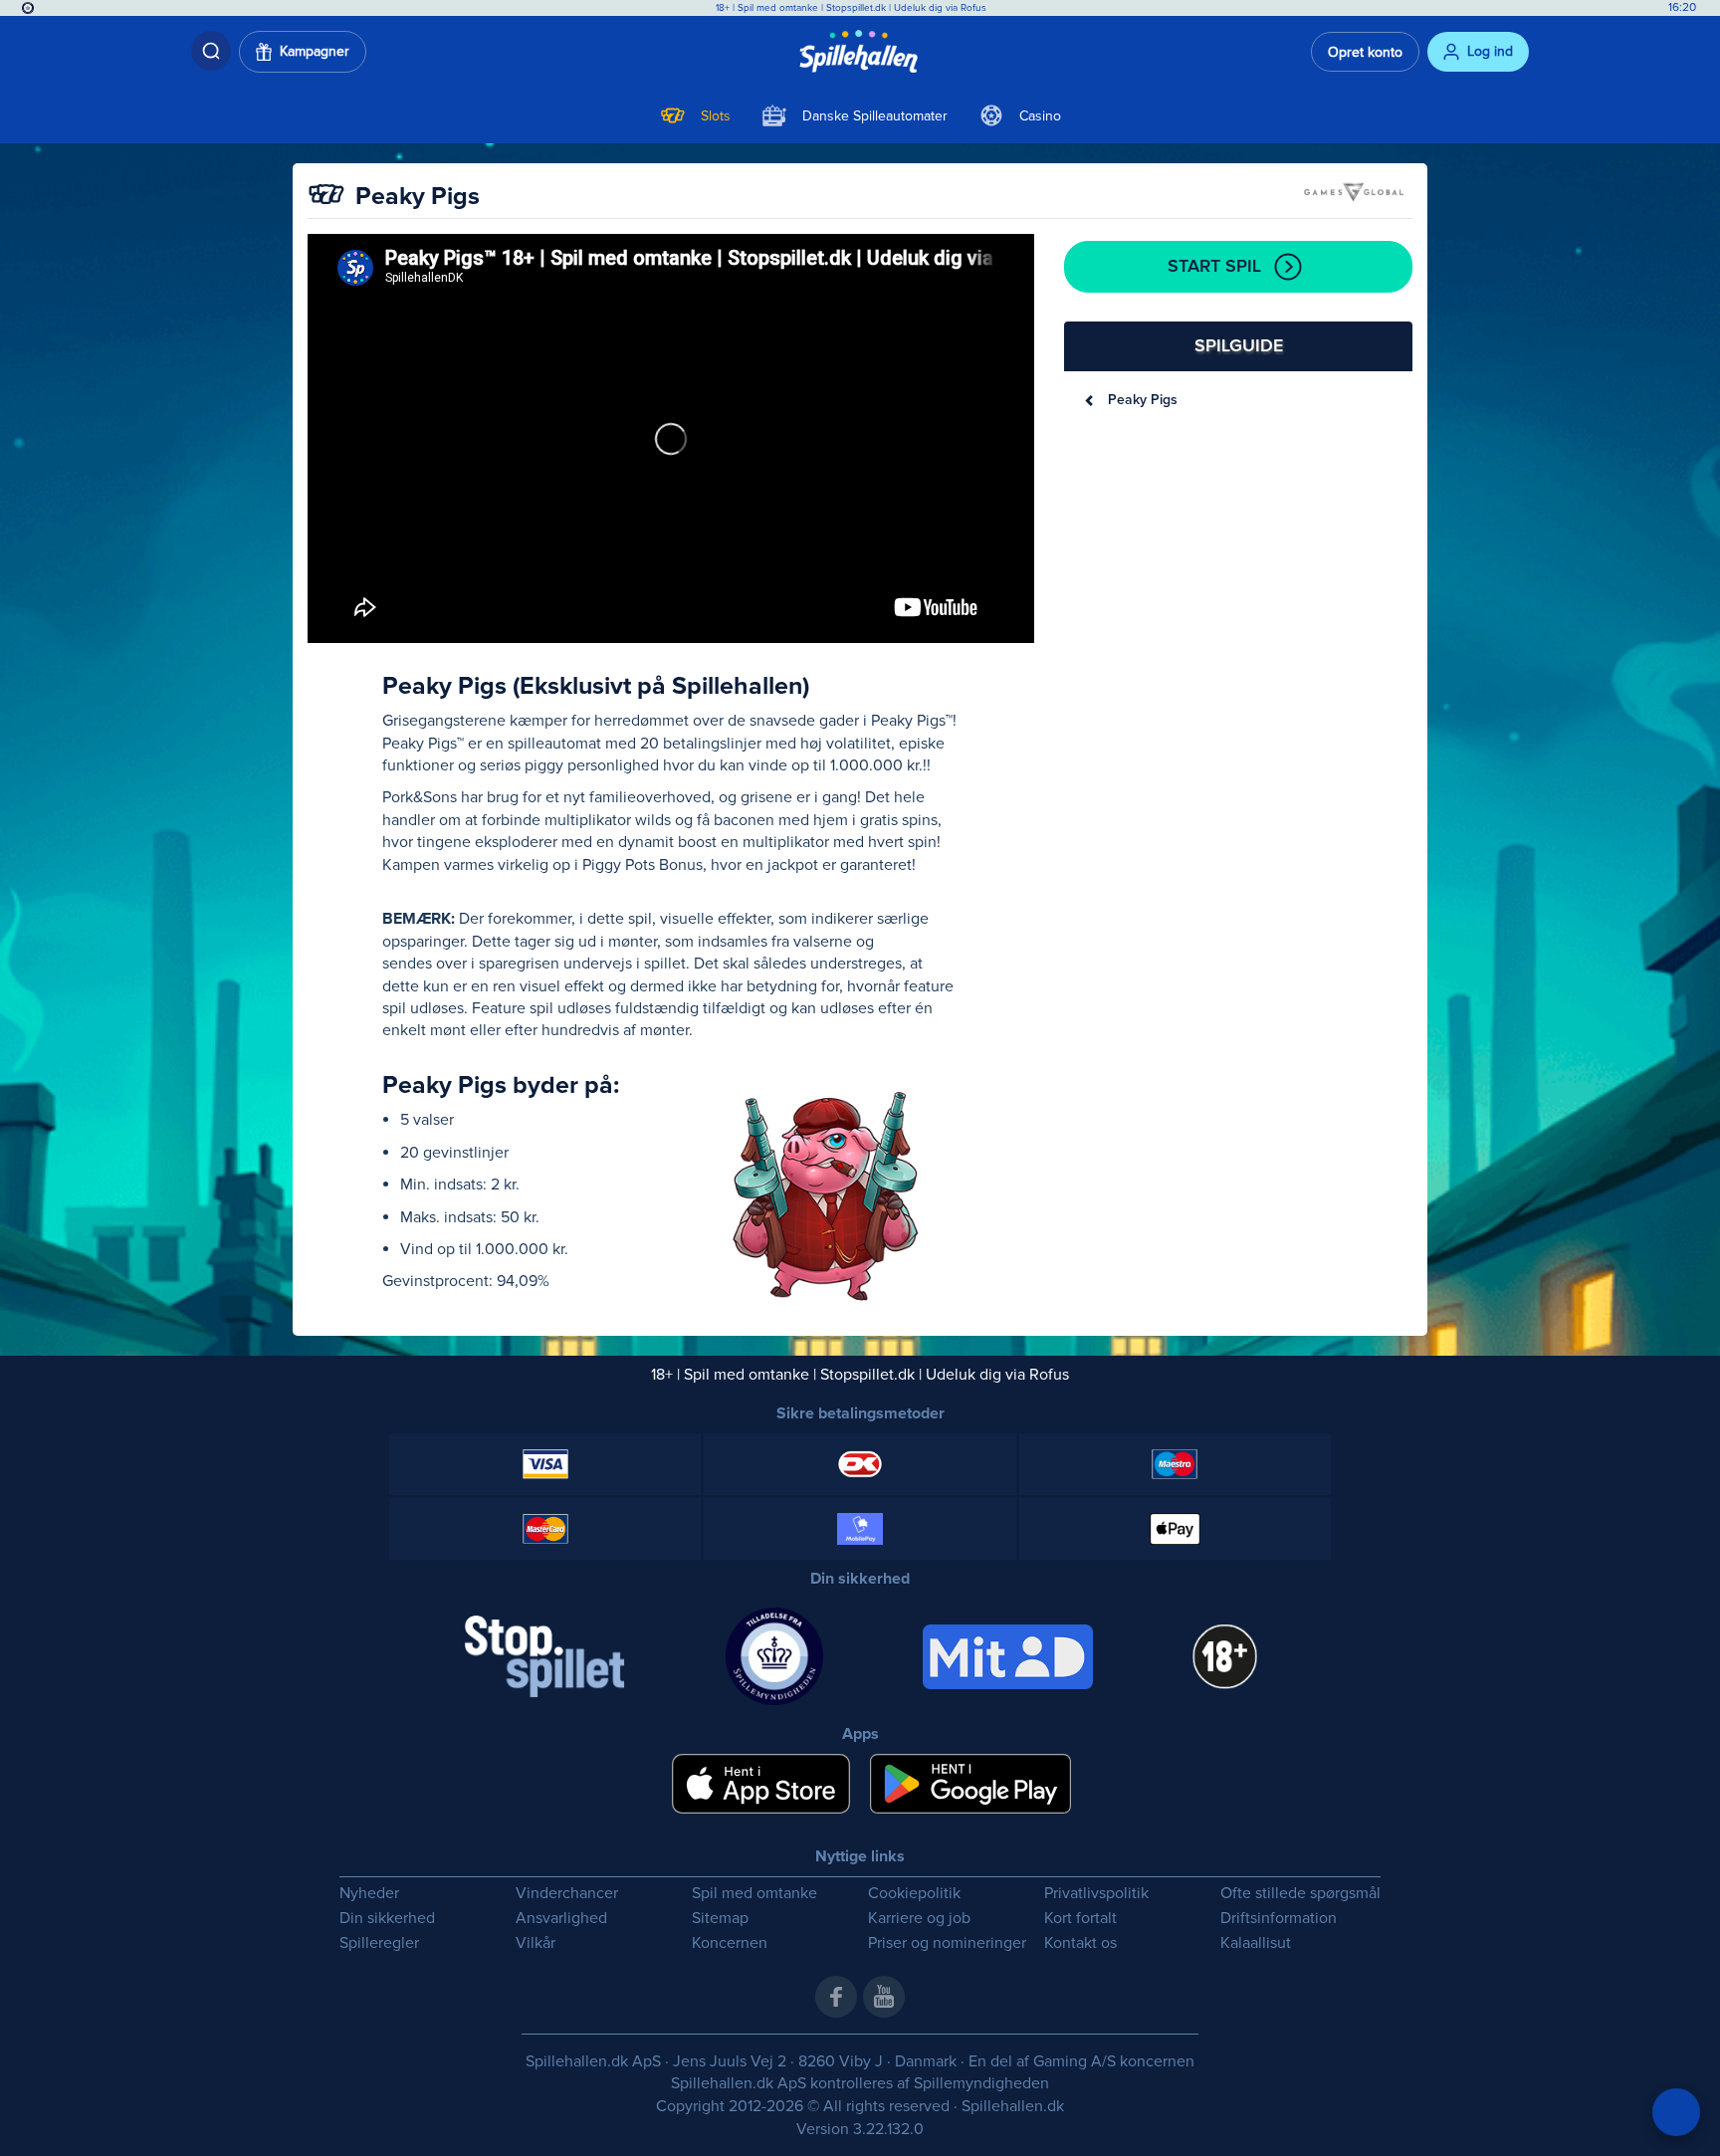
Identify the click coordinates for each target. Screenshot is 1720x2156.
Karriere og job (919, 1919)
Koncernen (730, 1943)
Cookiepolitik (914, 1894)
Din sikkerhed (387, 1919)
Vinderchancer (567, 1894)
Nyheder (369, 1894)
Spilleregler (379, 1943)
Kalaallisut (1256, 1943)
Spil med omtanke (778, 8)
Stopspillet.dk (858, 8)
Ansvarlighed (561, 1919)
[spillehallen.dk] (860, 52)
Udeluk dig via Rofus (940, 8)
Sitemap (720, 1919)
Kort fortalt (1080, 1919)
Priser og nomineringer (947, 1943)
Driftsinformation (1279, 1919)
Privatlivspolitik (1096, 1894)
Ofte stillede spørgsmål (1300, 1894)
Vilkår (536, 1943)
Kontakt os (1080, 1943)
